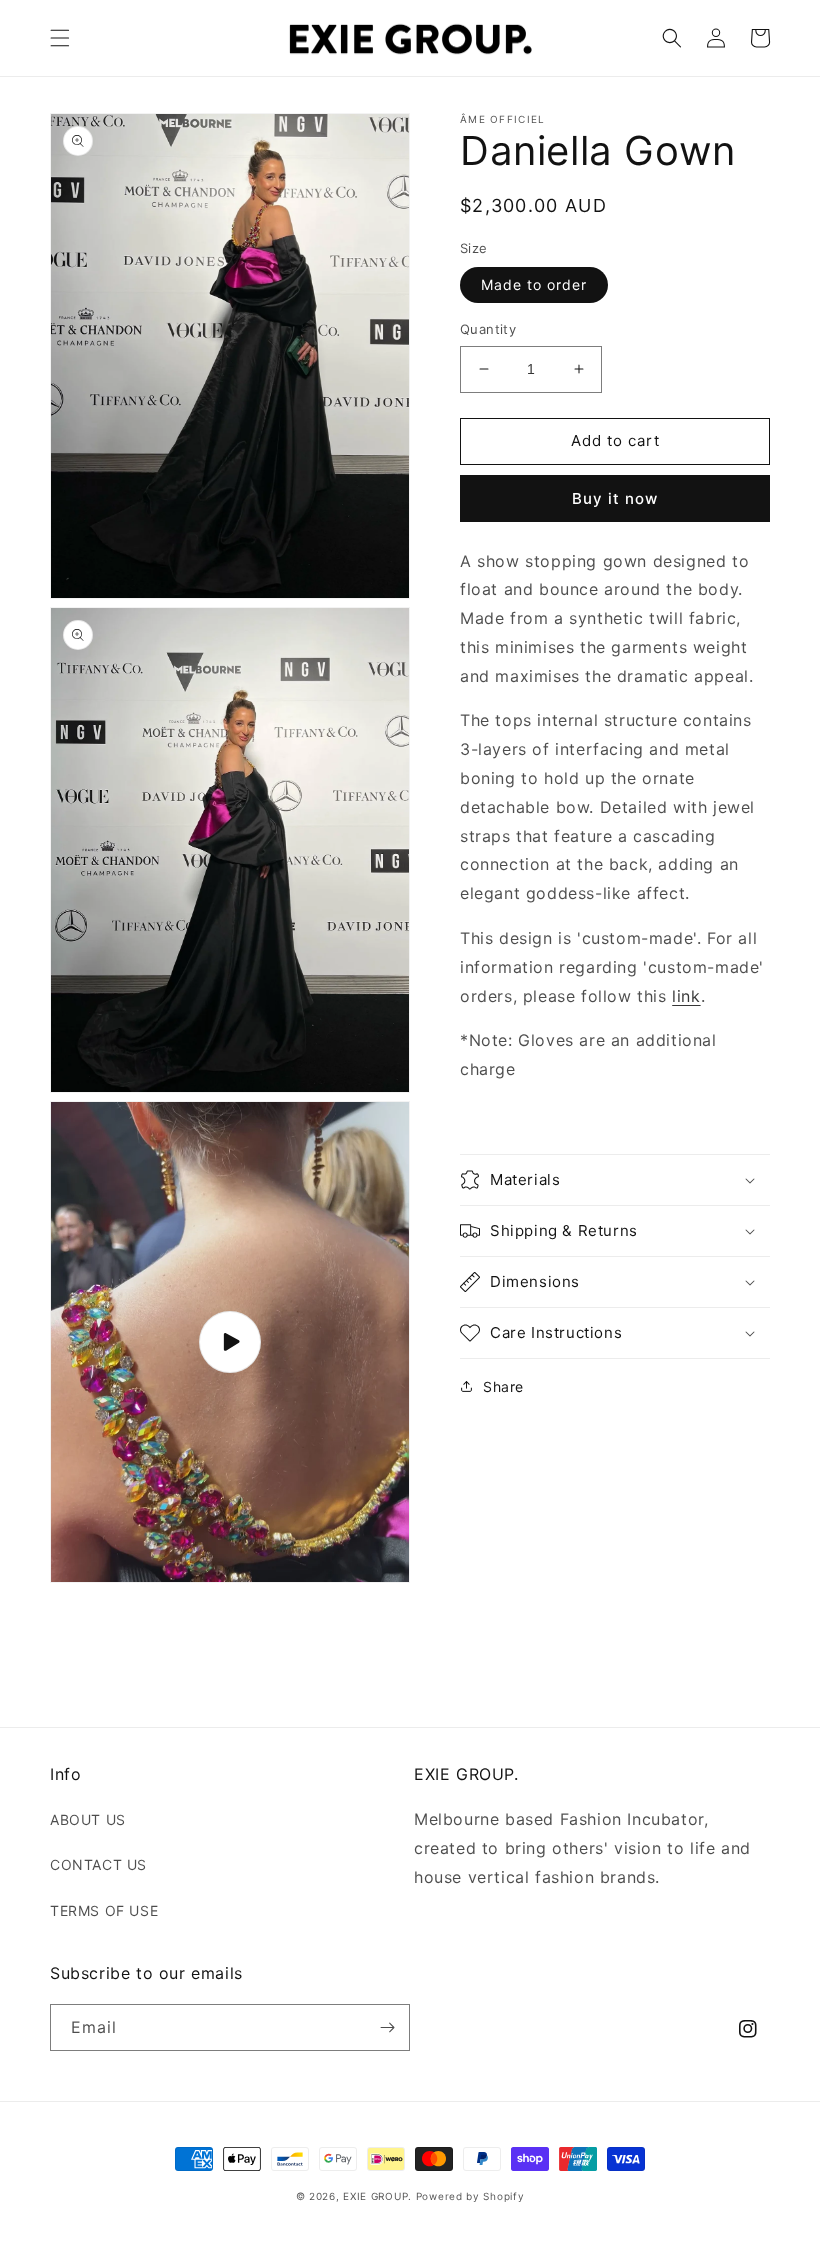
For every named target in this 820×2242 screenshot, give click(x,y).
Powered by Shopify (470, 2196)
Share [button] (503, 1386)
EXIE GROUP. (377, 2196)
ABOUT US (88, 1819)
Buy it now (615, 498)
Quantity (488, 329)
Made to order (534, 284)
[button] (60, 38)
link (686, 996)
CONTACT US (98, 1864)
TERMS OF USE (104, 1910)
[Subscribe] (387, 2027)
